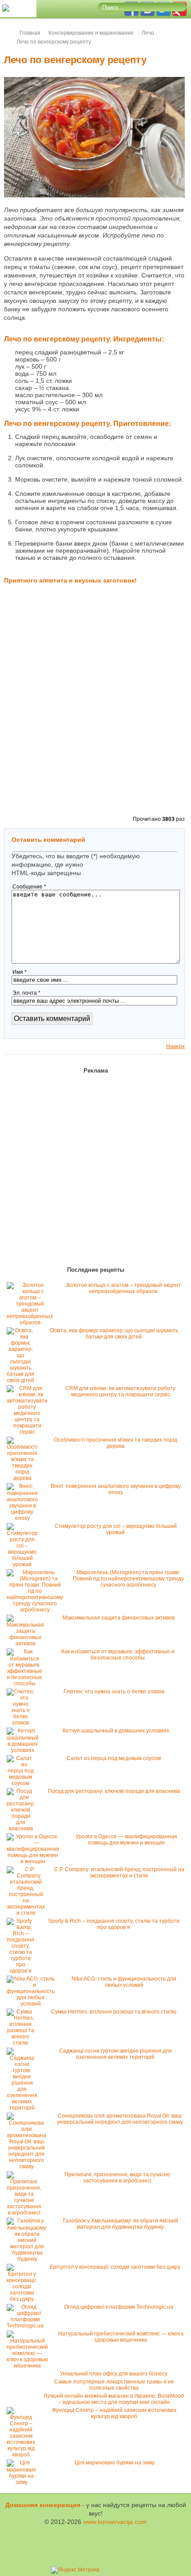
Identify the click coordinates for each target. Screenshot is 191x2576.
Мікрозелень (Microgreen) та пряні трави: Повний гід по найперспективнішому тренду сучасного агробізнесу (128, 1579)
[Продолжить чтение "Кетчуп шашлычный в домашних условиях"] (25, 1750)
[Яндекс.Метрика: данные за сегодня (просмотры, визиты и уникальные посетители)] (75, 2570)
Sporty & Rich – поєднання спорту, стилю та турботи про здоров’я (114, 1924)
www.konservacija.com (115, 2522)
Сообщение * (29, 887)
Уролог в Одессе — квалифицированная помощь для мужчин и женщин (126, 1840)
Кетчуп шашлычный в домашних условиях (116, 1731)
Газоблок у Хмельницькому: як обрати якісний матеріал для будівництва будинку (121, 2224)
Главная (30, 33)
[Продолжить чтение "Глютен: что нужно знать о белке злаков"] (23, 1723)
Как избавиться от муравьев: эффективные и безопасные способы (118, 1655)
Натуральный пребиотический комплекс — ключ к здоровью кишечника (121, 2337)
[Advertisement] (95, 712)
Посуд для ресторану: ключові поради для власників (114, 1791)
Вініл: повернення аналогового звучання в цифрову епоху (116, 1489)
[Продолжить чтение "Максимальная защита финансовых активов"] (28, 1644)
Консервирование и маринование (91, 33)
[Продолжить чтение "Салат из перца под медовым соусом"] (23, 1783)
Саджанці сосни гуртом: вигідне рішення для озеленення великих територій (115, 2054)
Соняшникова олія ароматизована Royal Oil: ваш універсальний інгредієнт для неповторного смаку (120, 2119)
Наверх (175, 1046)
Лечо (148, 33)
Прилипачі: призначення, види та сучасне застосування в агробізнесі (117, 2178)
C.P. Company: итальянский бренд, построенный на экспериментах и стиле (119, 1873)
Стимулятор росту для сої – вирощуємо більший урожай (116, 1529)
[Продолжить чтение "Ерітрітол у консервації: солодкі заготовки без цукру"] (24, 2299)
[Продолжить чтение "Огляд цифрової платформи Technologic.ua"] (27, 2326)
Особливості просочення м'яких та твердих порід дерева (115, 1443)
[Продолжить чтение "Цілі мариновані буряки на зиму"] (24, 2482)
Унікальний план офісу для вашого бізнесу (114, 2374)
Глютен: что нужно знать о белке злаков (114, 1692)
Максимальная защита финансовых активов (119, 1618)
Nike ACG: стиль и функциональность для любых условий (124, 1982)
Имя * (20, 972)
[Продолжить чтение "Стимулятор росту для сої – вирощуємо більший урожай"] (24, 1564)
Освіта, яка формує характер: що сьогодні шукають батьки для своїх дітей (114, 1334)
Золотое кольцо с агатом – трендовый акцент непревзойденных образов (123, 1288)
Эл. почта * (26, 993)
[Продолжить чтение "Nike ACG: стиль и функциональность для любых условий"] (33, 2004)
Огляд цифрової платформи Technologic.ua (119, 2307)
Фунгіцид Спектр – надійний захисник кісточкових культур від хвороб (114, 2413)
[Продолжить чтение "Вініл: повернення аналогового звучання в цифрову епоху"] (24, 1518)
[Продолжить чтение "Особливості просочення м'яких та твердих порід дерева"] (24, 1478)
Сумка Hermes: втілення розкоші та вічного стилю (114, 2012)
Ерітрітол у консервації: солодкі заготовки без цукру (115, 2267)
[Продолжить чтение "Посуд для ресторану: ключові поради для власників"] (23, 1829)
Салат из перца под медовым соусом (114, 1758)
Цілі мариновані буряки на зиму (115, 2463)
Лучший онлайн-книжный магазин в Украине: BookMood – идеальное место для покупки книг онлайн (114, 2399)
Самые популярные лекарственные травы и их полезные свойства (114, 2385)
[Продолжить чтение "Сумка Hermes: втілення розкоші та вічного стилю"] (23, 2043)
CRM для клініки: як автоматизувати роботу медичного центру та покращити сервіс (120, 1391)
